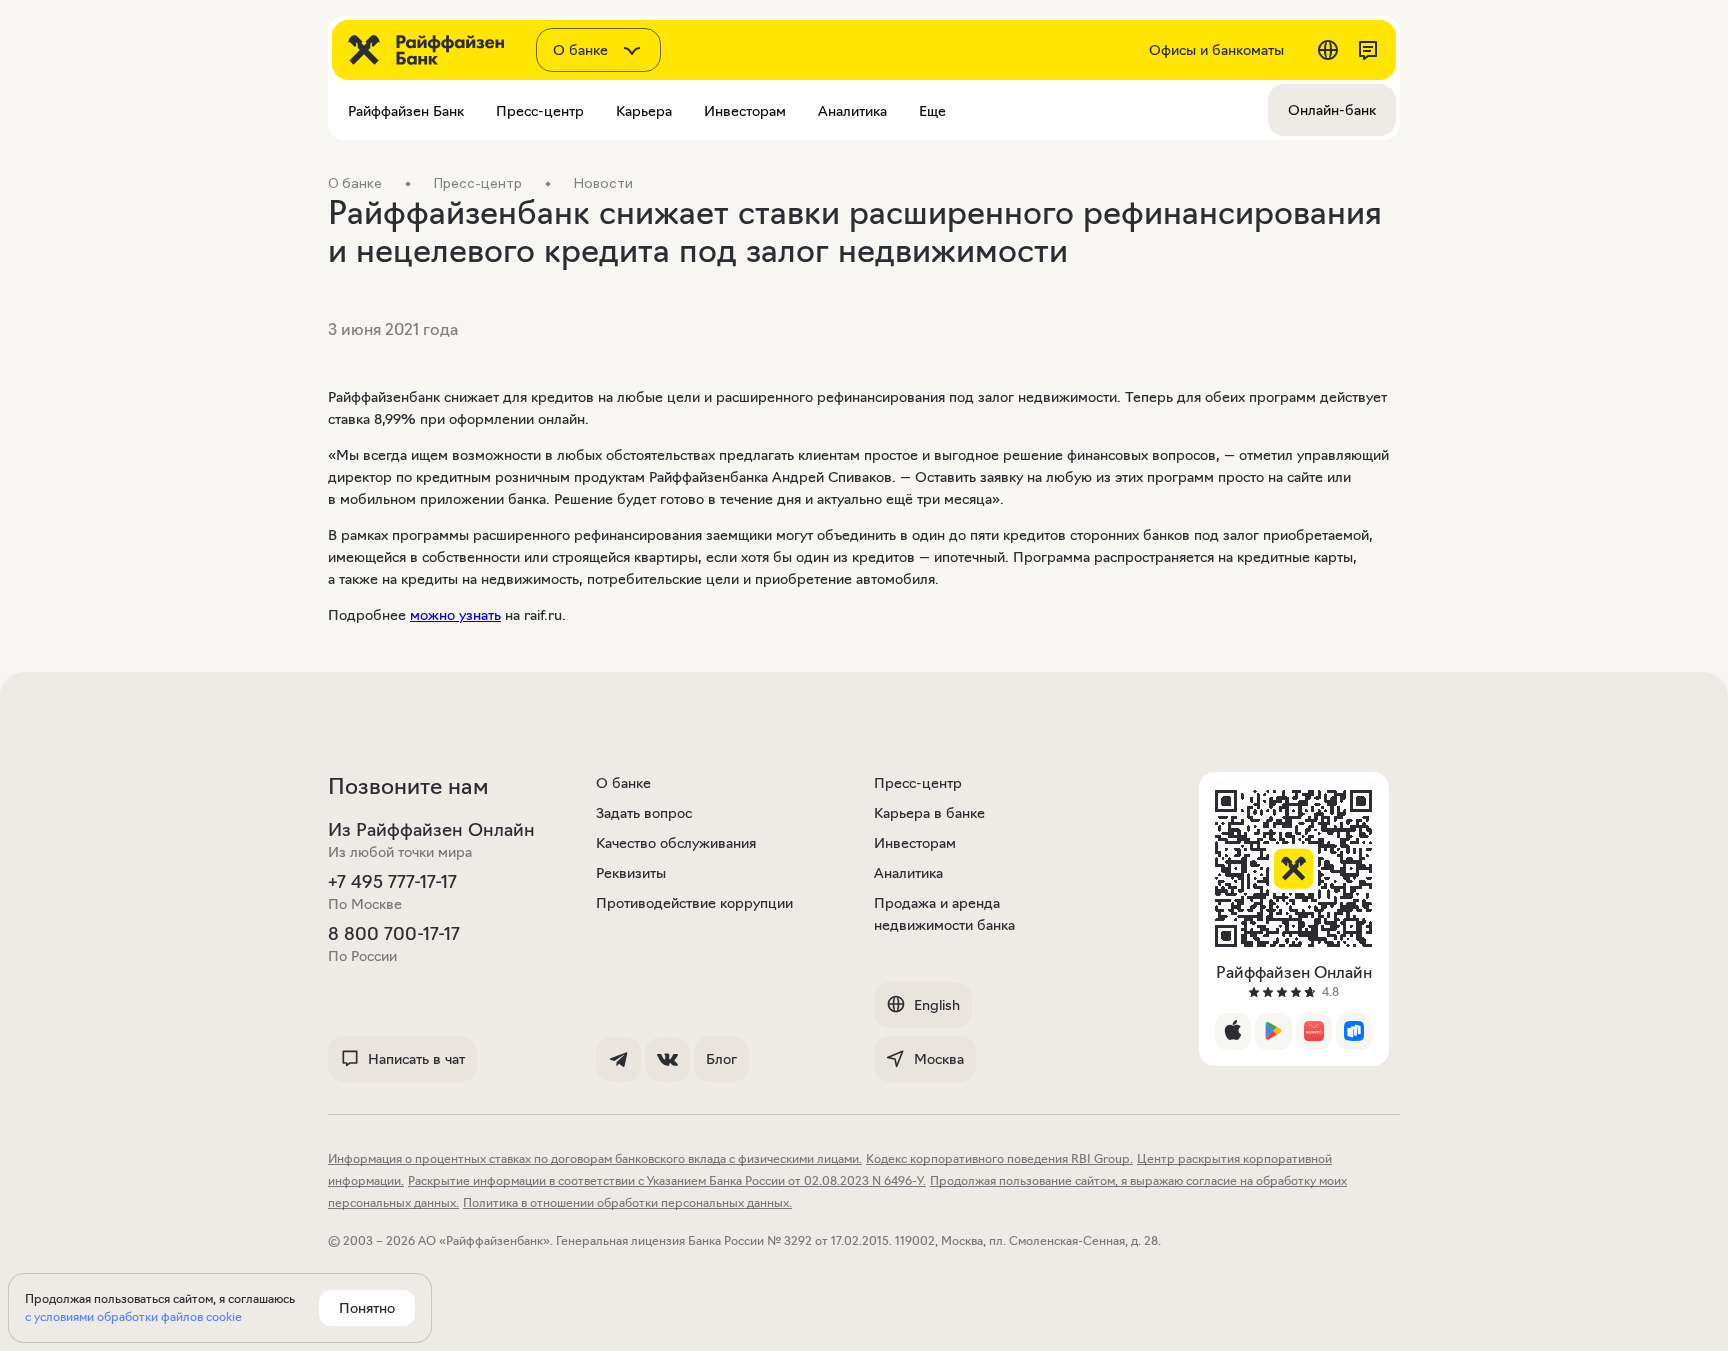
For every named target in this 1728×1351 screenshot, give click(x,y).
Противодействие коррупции (694, 903)
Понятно (367, 1308)
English (937, 1005)
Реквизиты (631, 873)
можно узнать (455, 615)
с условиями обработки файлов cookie (133, 1316)
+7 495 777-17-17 (392, 882)
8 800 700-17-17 (394, 934)
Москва (939, 1059)
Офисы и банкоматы (1216, 50)
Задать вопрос (644, 813)
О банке (623, 783)
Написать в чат (416, 1059)
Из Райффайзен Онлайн (431, 830)
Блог (721, 1059)
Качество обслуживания (676, 843)
